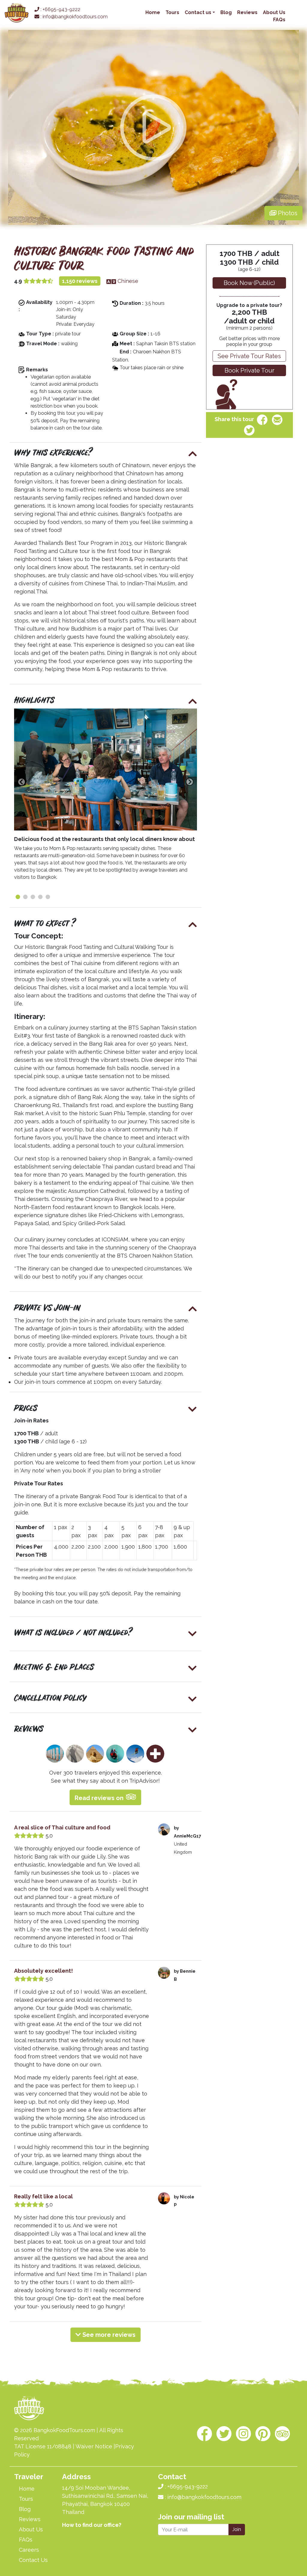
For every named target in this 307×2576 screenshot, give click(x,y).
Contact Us (33, 2560)
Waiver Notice (94, 2446)
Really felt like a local (43, 2196)
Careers (29, 2550)
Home (153, 12)
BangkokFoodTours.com (64, 2430)
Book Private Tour (249, 370)
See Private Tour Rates (249, 356)
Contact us (198, 12)
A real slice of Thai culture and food (62, 1827)
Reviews (247, 12)
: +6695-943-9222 (60, 9)
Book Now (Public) (249, 283)
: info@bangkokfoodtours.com (73, 17)
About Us (274, 12)
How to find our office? (92, 2525)
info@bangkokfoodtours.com (204, 2497)
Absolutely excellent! (43, 1971)
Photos (287, 213)
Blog (226, 12)
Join (237, 2529)
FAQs (279, 20)
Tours (172, 12)
